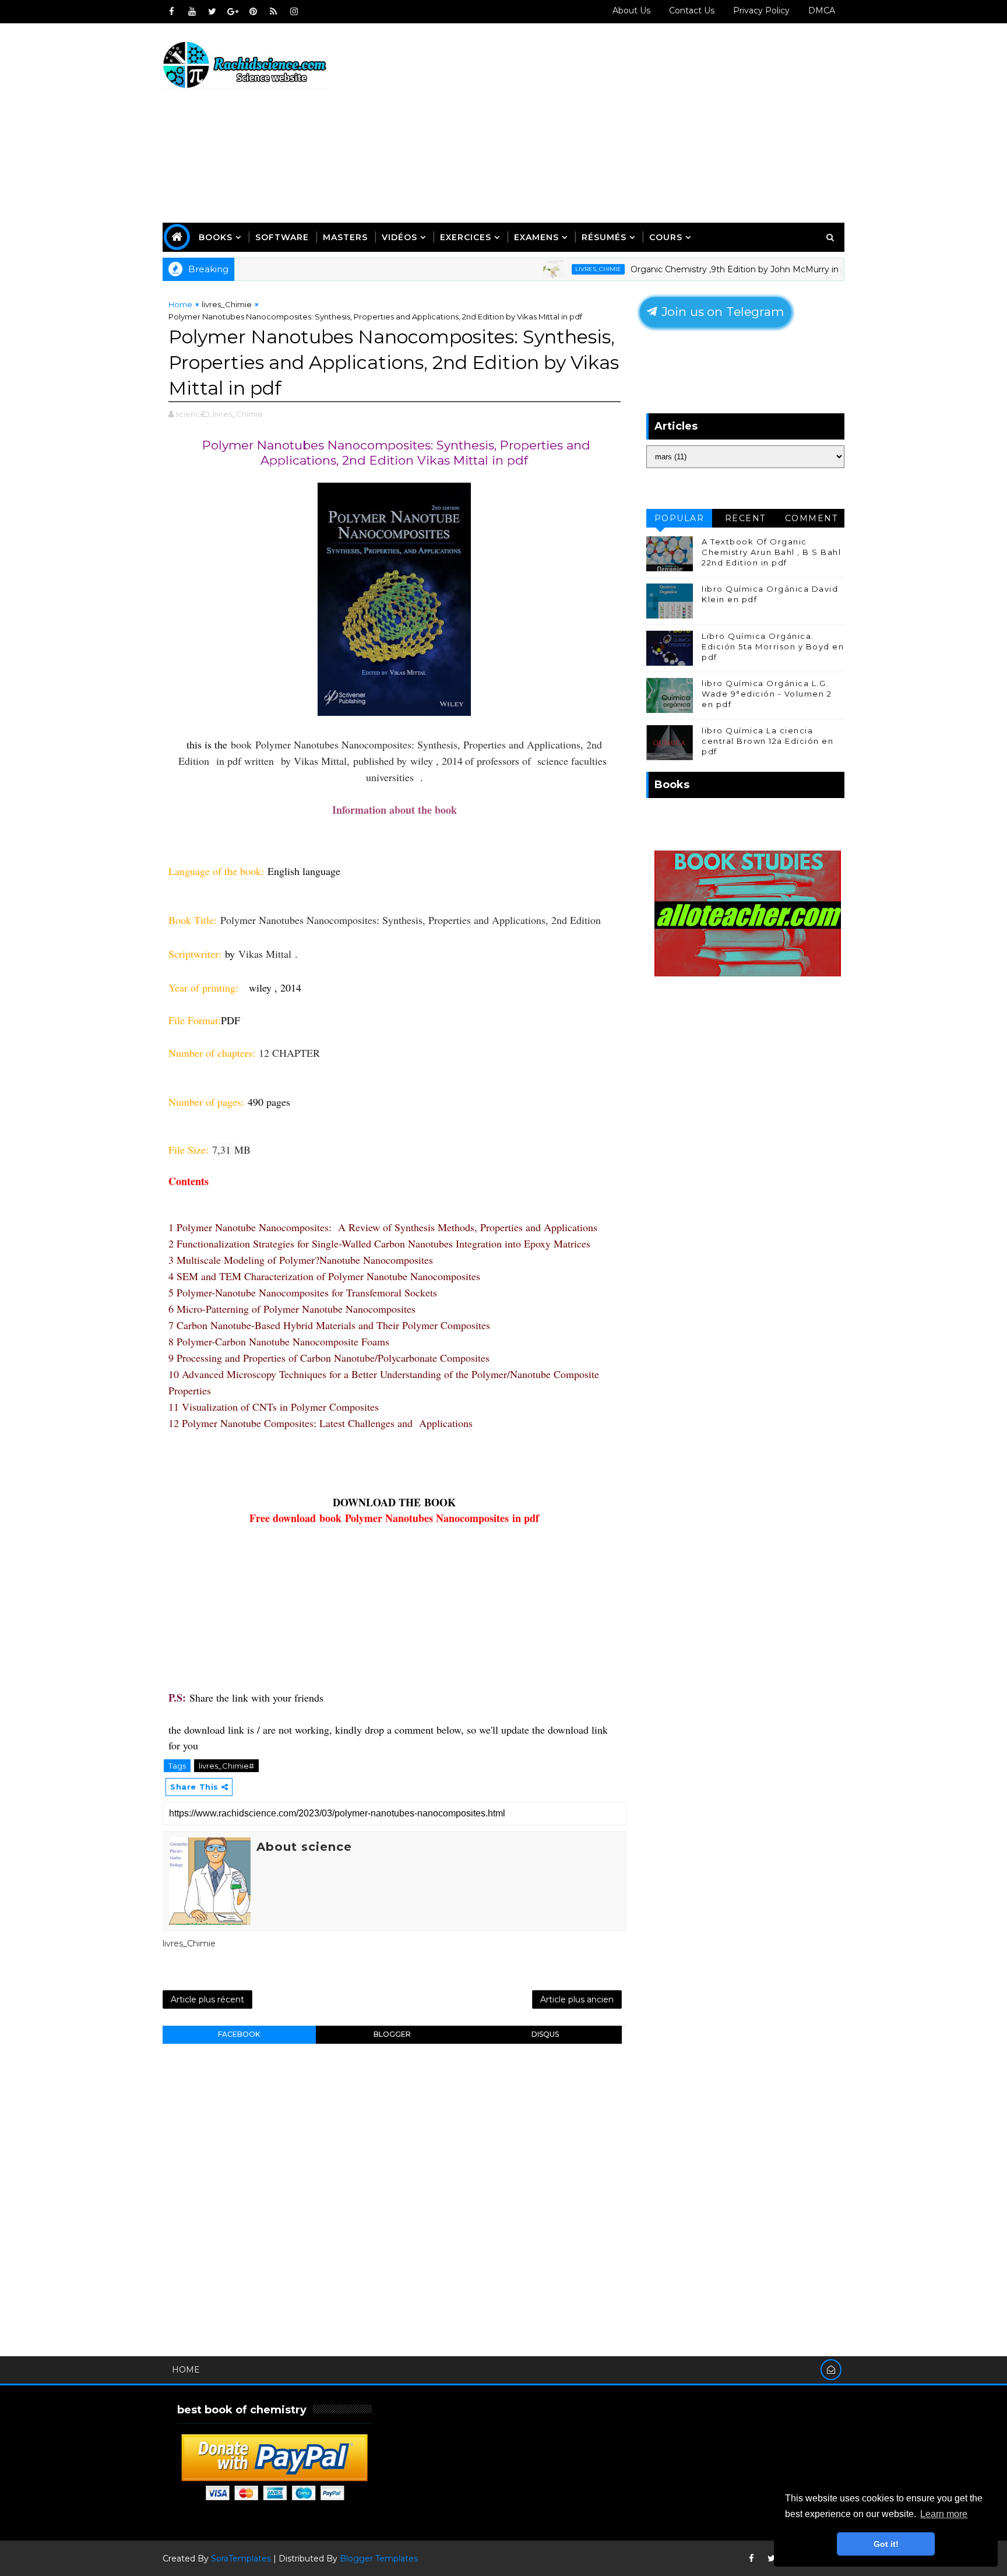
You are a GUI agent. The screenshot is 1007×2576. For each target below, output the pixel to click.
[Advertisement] (632, 124)
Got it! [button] (886, 2544)
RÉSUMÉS (604, 237)
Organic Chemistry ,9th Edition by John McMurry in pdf (692, 269)
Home (180, 304)
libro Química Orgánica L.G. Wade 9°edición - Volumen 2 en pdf (767, 694)
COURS (666, 237)
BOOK (440, 1502)
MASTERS (345, 237)
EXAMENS (536, 237)
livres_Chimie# (226, 1766)
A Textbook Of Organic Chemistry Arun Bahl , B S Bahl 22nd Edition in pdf (771, 552)
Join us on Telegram (721, 312)
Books (216, 237)
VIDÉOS (399, 237)
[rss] (273, 12)
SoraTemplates (241, 2559)
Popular (679, 518)
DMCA (822, 10)
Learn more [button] (944, 2514)
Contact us (692, 10)
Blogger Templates (379, 2559)
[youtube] (192, 12)
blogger (392, 2034)
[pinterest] (253, 12)
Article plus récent (207, 1999)
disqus (545, 2034)
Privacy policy (761, 10)
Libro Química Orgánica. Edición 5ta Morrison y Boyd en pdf (773, 646)
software (282, 237)
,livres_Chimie (237, 414)
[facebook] (171, 12)
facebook (239, 2034)
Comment (811, 518)
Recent (745, 518)
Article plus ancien (577, 1999)
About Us (631, 10)
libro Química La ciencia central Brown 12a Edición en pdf (767, 741)
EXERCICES (466, 237)
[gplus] (233, 12)
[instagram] (294, 12)
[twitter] (212, 12)
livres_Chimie (547, 269)
